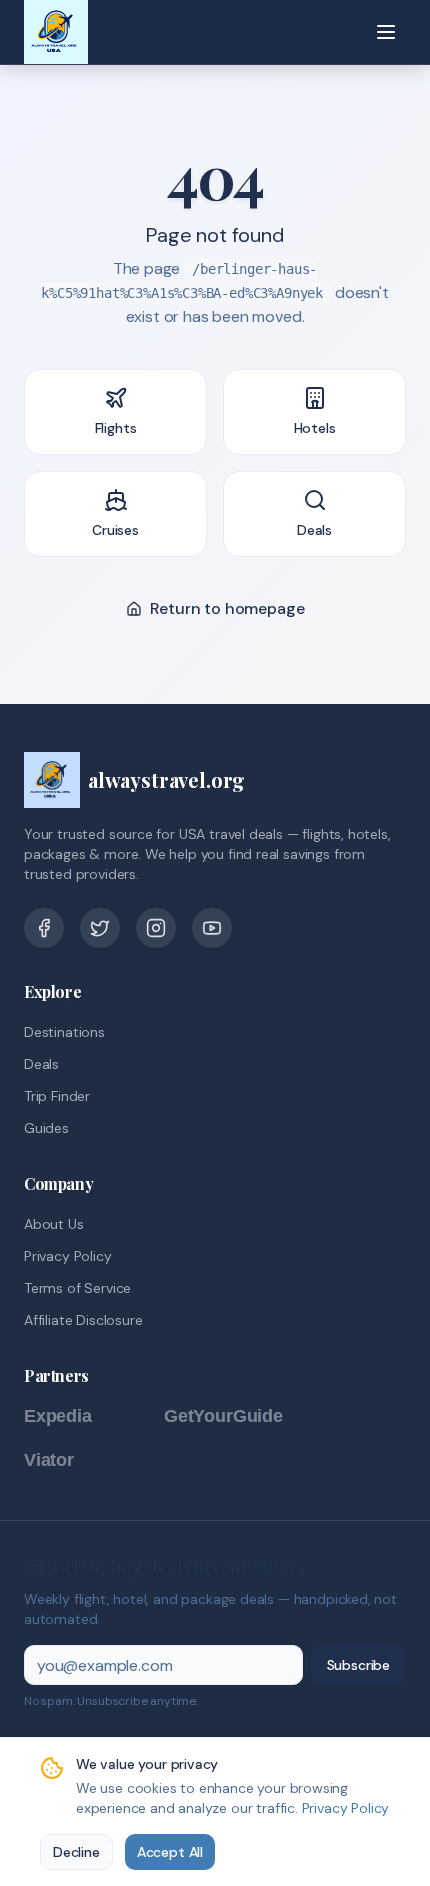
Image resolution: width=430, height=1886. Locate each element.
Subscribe (358, 1665)
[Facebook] (44, 928)
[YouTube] (212, 928)
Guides (46, 1128)
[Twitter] (100, 928)
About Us (54, 1224)
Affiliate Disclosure (83, 1320)
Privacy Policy (68, 1256)
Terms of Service (77, 1288)
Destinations (64, 1032)
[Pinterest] (156, 928)
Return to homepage (227, 608)
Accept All (170, 1852)
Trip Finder (57, 1096)
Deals (41, 1064)
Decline (76, 1852)
